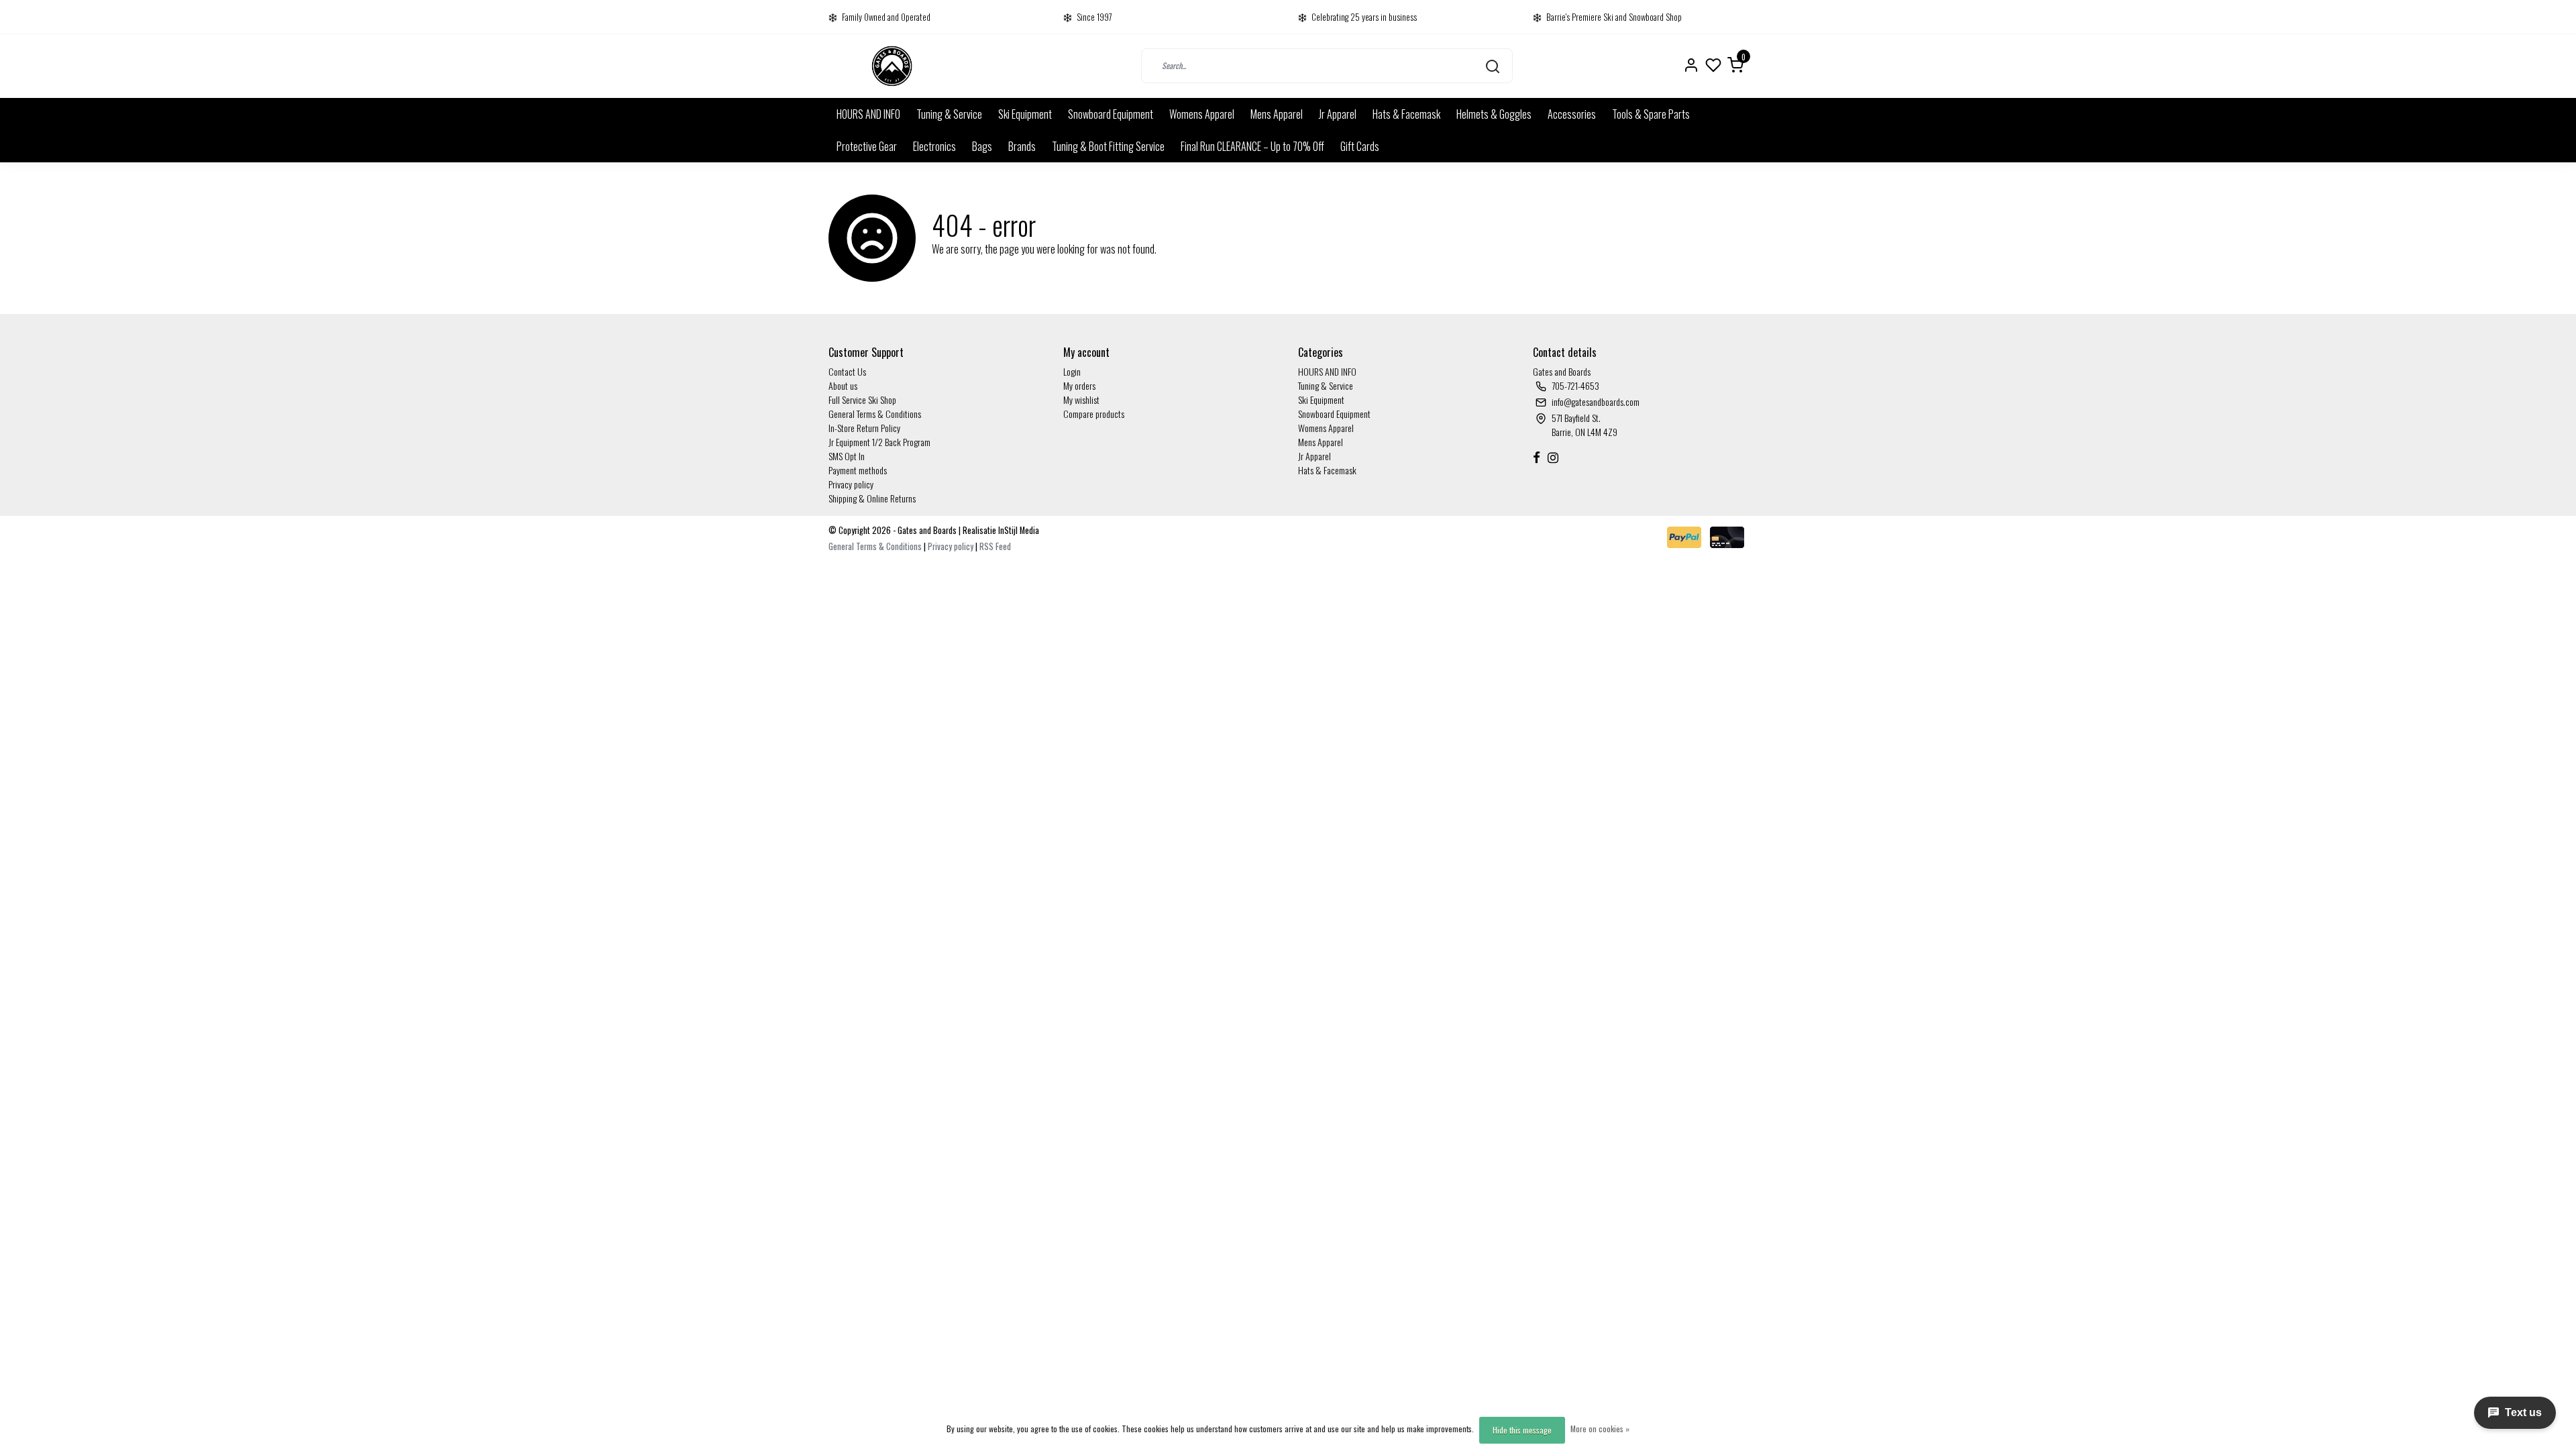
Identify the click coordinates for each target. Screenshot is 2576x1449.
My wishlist (1081, 399)
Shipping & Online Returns (872, 498)
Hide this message (1522, 1430)
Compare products (1094, 414)
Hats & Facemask (1406, 114)
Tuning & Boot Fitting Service (1108, 146)
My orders (1079, 385)
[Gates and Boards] (892, 66)
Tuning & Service (949, 114)
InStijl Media (1018, 530)
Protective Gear (867, 146)
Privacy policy (851, 484)
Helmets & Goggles (1494, 114)
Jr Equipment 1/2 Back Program (879, 442)
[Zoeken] (1493, 66)
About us (843, 385)
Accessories (1572, 114)
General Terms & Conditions (875, 414)
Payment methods (858, 470)
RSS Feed (995, 546)
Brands (1022, 146)
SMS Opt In (847, 456)
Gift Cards (1360, 146)
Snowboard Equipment (1111, 114)
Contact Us (847, 371)
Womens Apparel (1202, 114)
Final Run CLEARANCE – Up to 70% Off (1252, 146)
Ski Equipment (1025, 114)
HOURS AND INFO (868, 114)
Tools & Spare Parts (1651, 114)
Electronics (934, 146)
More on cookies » (1600, 1429)
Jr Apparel (1338, 114)
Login (1072, 371)
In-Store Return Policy (864, 428)
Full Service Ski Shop (862, 399)
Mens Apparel (1277, 114)
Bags (982, 146)
